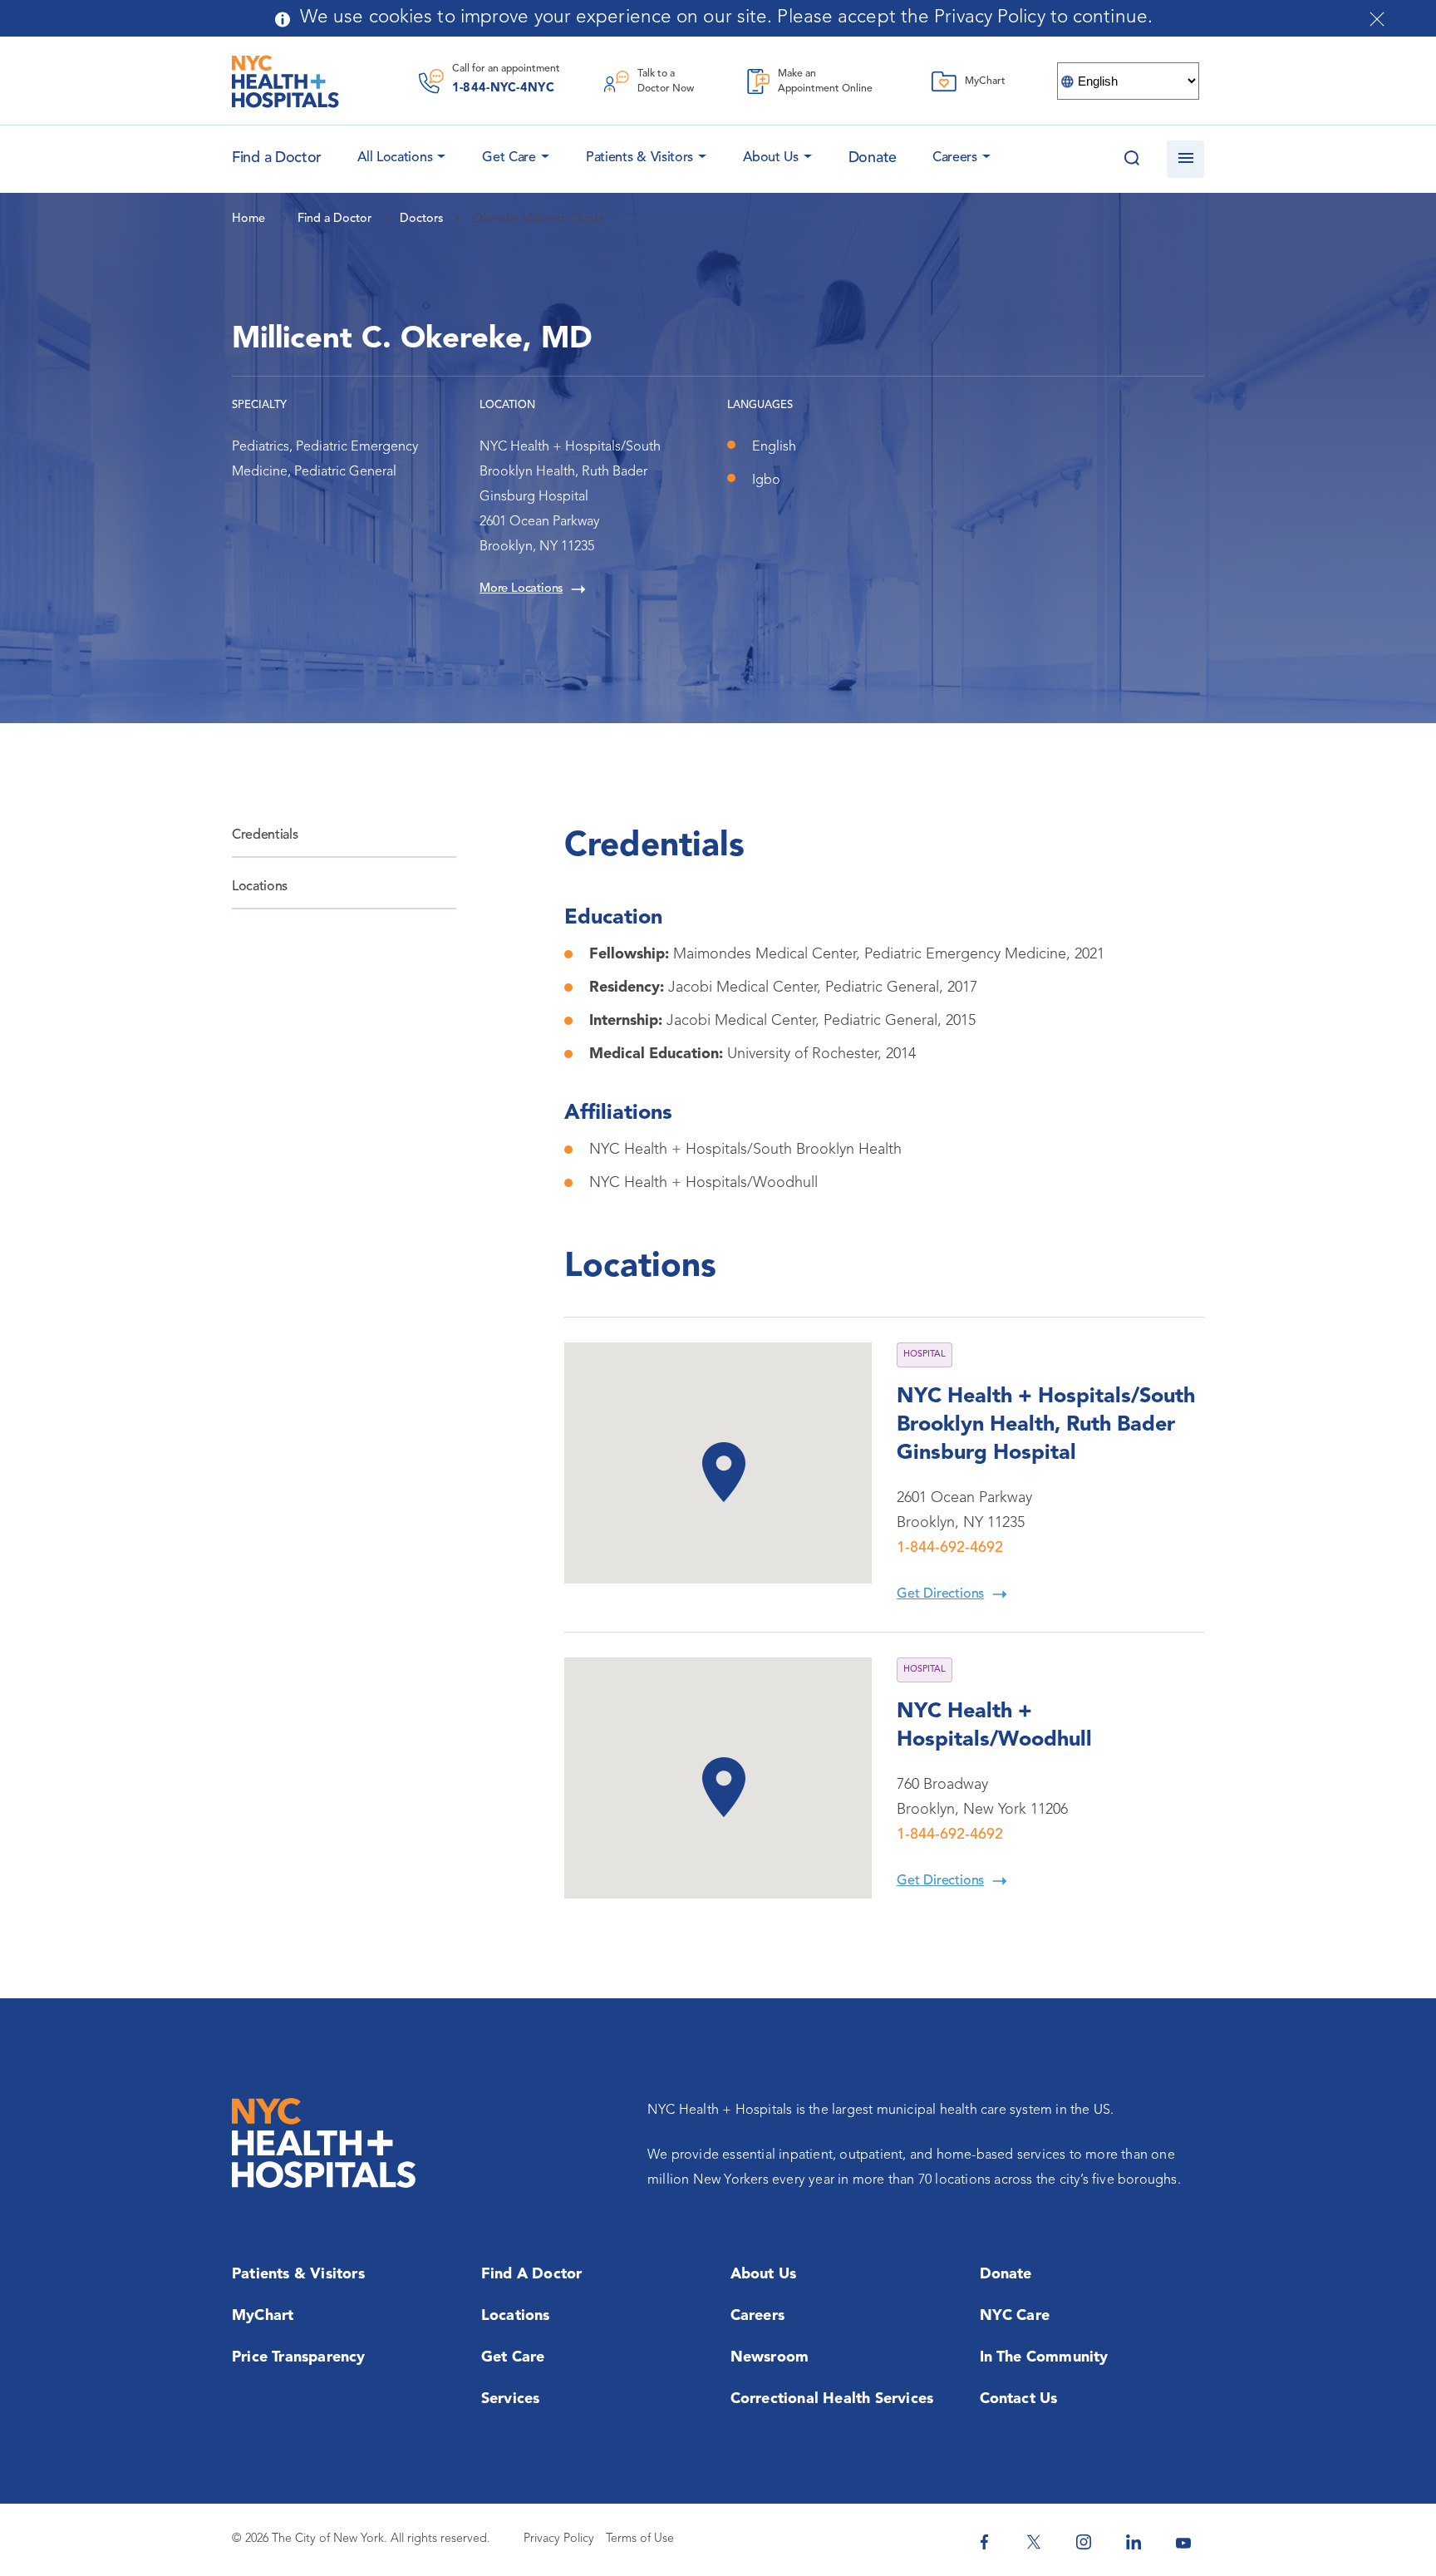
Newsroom (770, 2357)
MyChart (263, 2316)
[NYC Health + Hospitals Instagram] (1084, 2542)
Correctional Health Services (832, 2399)
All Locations (395, 158)
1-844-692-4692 (950, 1548)
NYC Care (1015, 2316)
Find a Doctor (532, 2274)
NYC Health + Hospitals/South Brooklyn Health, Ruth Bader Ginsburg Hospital (1046, 1425)
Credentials (265, 835)
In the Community (1044, 2357)
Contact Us (1019, 2399)
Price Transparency (299, 2357)
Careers (955, 158)
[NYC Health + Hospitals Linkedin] (1134, 2542)
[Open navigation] (1185, 159)
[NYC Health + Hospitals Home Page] (285, 81)
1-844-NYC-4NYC (503, 89)
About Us (771, 158)
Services (511, 2399)
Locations (260, 887)
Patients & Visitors (639, 158)
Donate (873, 158)
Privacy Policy (559, 2539)
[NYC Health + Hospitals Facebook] (984, 2542)
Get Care (509, 158)
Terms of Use (640, 2539)
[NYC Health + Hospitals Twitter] (1034, 2542)
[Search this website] (1131, 159)
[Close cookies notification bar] (1377, 19)
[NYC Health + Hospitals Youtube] (1183, 2542)
